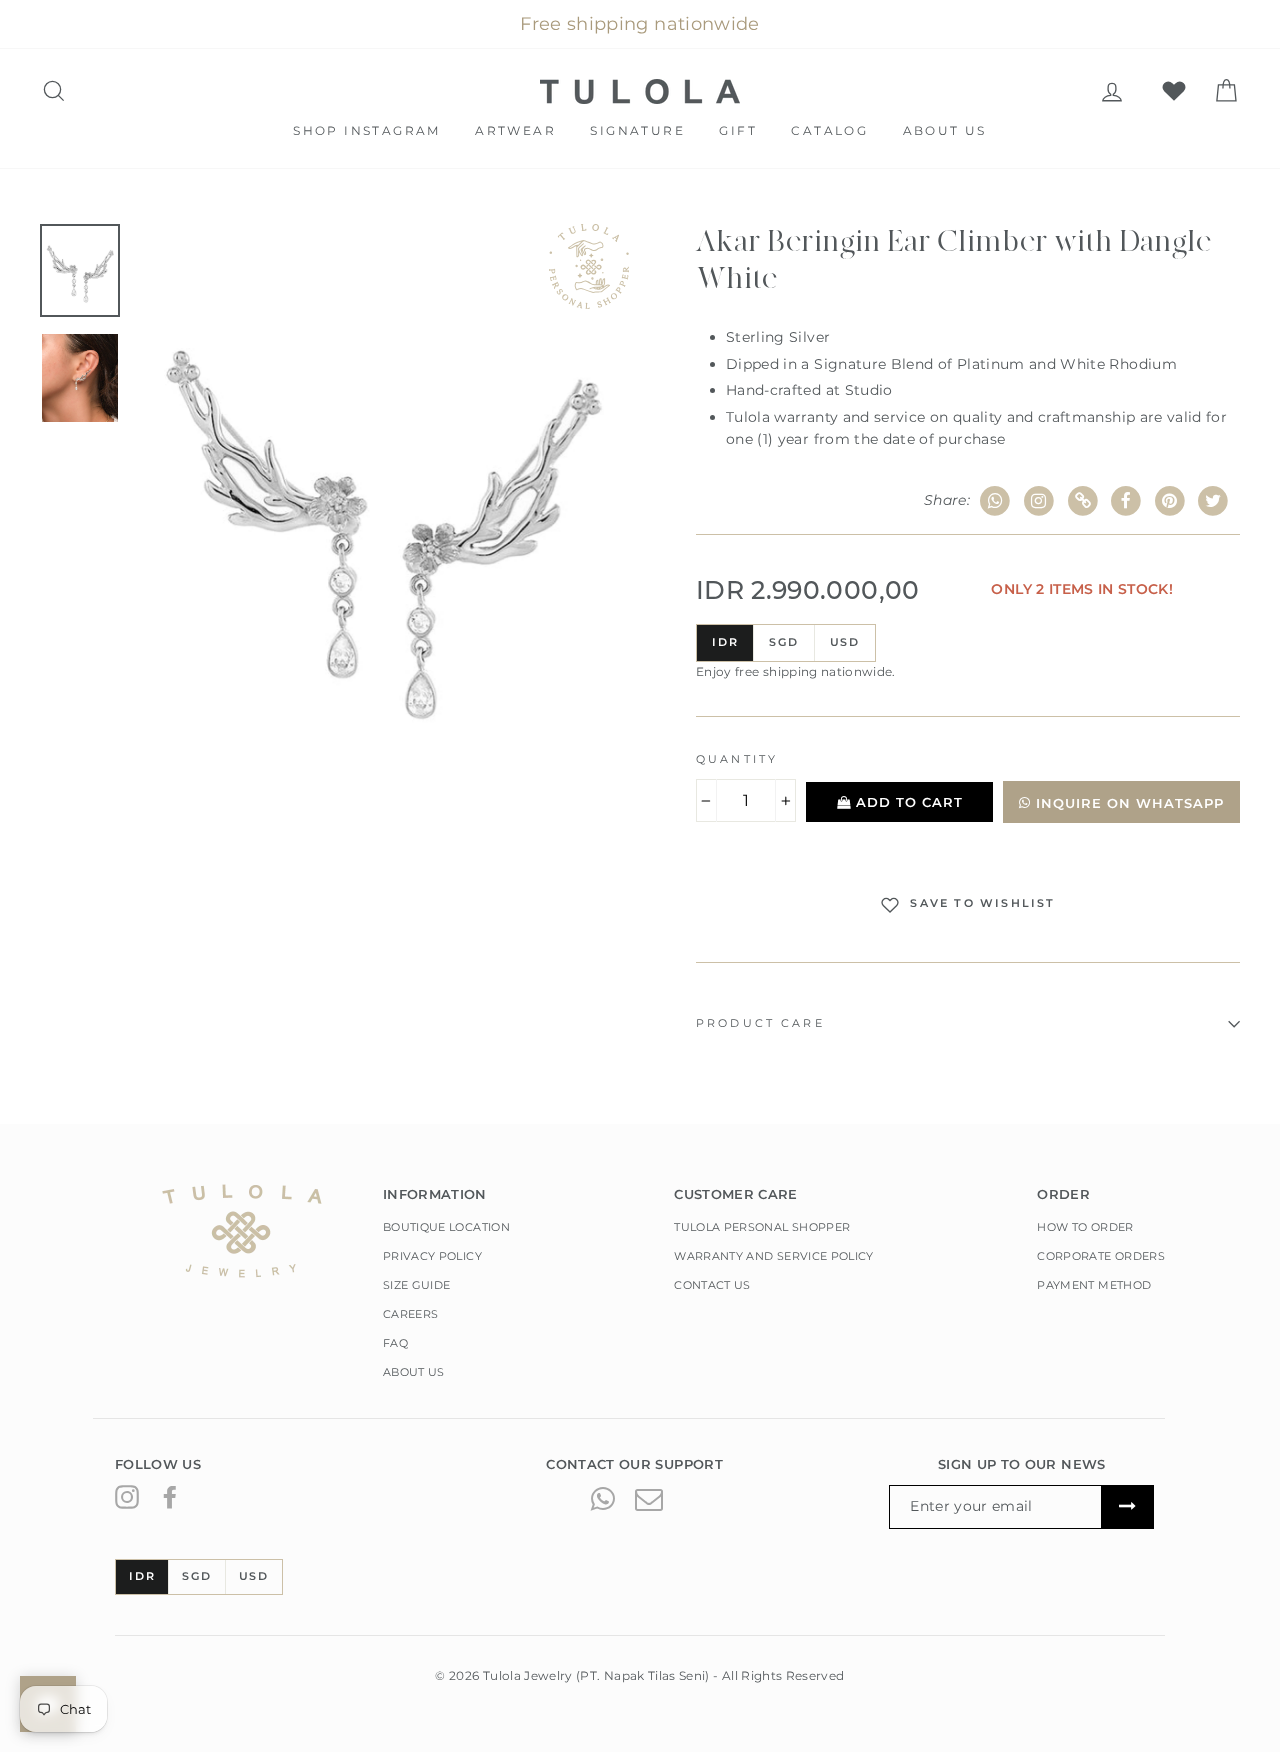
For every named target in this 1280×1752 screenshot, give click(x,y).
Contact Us (712, 1285)
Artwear (515, 130)
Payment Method (1094, 1285)
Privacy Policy (432, 1256)
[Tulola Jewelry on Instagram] (127, 1497)
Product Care (760, 1023)
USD (845, 642)
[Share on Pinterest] (1170, 501)
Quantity (737, 759)
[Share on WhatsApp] (995, 501)
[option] (382, 512)
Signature (637, 130)
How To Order (1085, 1227)
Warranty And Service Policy (773, 1256)
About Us (945, 130)
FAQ (395, 1343)
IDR (725, 642)
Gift (738, 130)
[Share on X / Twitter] (1213, 501)
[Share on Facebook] (1126, 501)
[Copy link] (1082, 501)
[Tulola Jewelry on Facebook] (170, 1497)
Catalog (829, 130)
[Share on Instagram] (1039, 501)
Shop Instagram (367, 130)
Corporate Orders (1101, 1256)
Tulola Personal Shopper (762, 1227)
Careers (410, 1314)
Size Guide (417, 1285)
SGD (783, 642)
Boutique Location (446, 1227)
